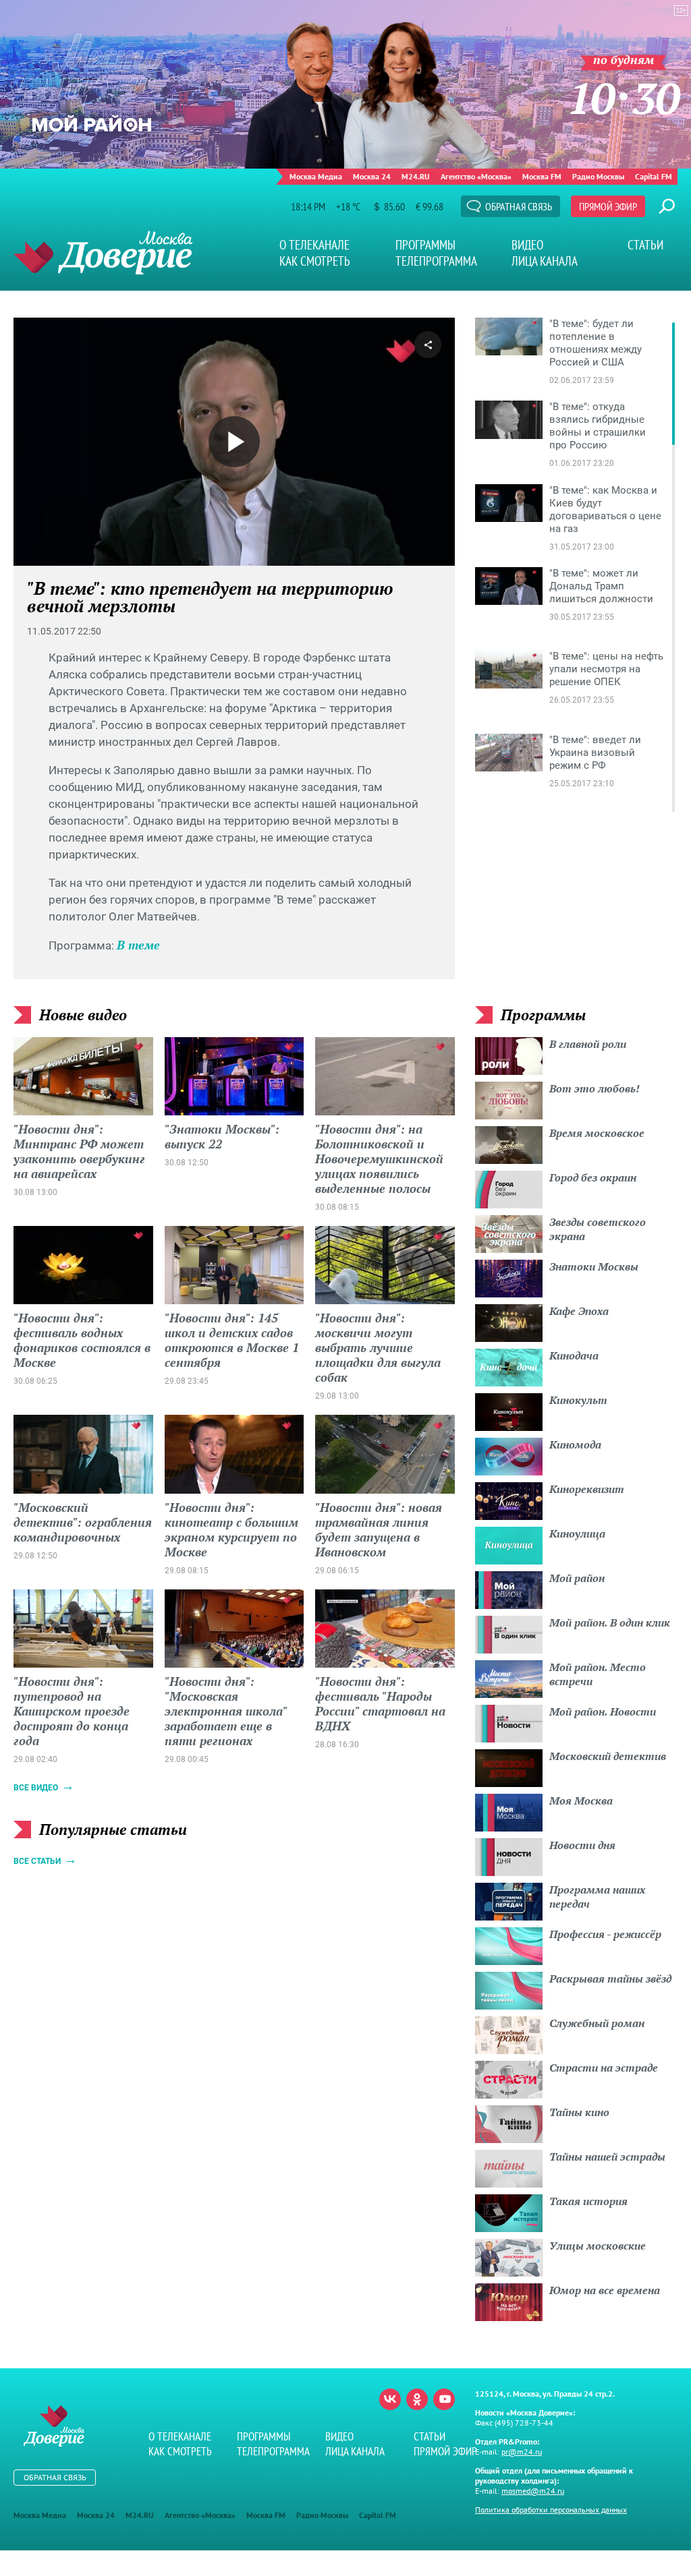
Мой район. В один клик (610, 1622)
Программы (425, 245)
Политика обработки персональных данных (551, 2510)
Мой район (577, 1578)
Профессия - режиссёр (605, 1934)
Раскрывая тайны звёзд (610, 1979)
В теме (138, 945)
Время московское (597, 1133)
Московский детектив (608, 1756)
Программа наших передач (597, 1897)
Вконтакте (390, 2399)
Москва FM (542, 176)
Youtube (444, 2399)
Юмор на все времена (605, 2290)
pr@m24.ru (522, 2452)
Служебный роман (597, 2023)
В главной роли (588, 1044)
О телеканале (314, 245)
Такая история (588, 2201)
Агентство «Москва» (476, 176)
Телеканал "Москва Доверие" (103, 253)
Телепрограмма (436, 261)
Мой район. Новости (603, 1711)
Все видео (36, 1788)
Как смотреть (315, 261)
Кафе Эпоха (579, 1311)
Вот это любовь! (595, 1088)
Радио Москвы (598, 176)
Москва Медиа (316, 176)
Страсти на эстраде (604, 2068)
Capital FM (654, 176)
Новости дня (582, 1845)
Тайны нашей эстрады (607, 2157)
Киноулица (577, 1533)
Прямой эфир (608, 206)
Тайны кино (579, 2112)
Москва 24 (372, 176)
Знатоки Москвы (594, 1266)
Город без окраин (593, 1177)
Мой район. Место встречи (598, 1674)
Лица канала (545, 261)
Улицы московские (598, 2246)
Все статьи (37, 1861)
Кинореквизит (587, 1489)
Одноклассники (417, 2399)
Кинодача (574, 1355)
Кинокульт (578, 1400)
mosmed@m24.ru (533, 2491)
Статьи (645, 245)
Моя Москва (581, 1801)
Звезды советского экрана (598, 1229)
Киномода (575, 1444)
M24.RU (416, 176)
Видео (527, 245)
